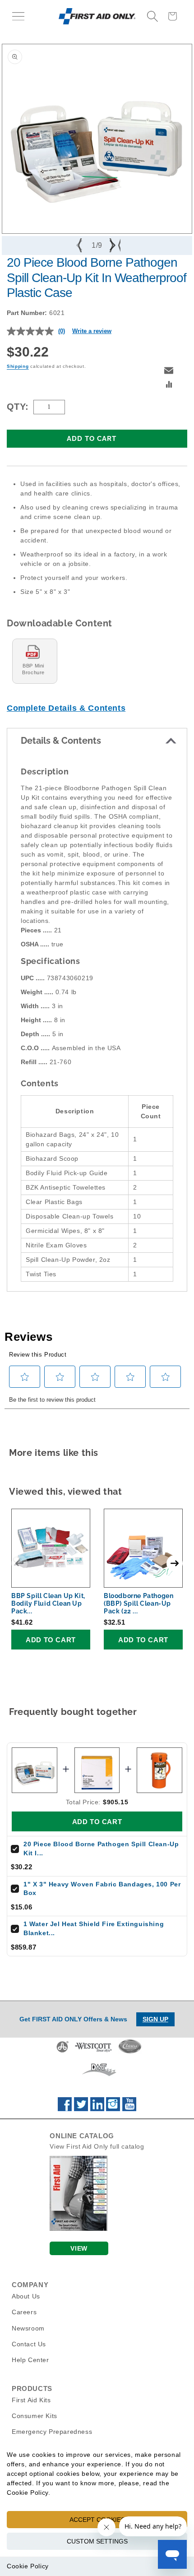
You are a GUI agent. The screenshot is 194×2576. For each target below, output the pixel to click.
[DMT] (99, 2076)
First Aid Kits (31, 2400)
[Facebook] (65, 2109)
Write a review (92, 331)
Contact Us (29, 2344)
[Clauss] (130, 2052)
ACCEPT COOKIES (97, 2520)
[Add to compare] (169, 385)
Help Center (30, 2360)
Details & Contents (61, 741)
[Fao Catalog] (79, 2229)
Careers (24, 2312)
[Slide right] (114, 246)
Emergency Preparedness (52, 2432)
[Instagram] (113, 2109)
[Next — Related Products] (175, 1563)
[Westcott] (93, 2052)
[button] (18, 16)
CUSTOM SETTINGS (97, 2541)
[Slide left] (80, 246)
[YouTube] (129, 2109)
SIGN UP (155, 2019)
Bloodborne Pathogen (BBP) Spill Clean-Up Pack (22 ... (139, 1603)
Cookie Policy (28, 2566)
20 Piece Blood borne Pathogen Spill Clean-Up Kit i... (101, 1849)
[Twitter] (81, 2109)
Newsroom (28, 2328)
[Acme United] (62, 2052)
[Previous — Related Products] (19, 1563)
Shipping (18, 366)
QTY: (18, 407)
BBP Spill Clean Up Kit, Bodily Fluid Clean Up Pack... (48, 1603)
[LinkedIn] (97, 2109)
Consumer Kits (35, 2416)
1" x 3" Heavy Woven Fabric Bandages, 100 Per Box (102, 1889)
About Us (26, 2296)
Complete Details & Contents (66, 708)
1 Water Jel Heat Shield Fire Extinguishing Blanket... (94, 1928)
